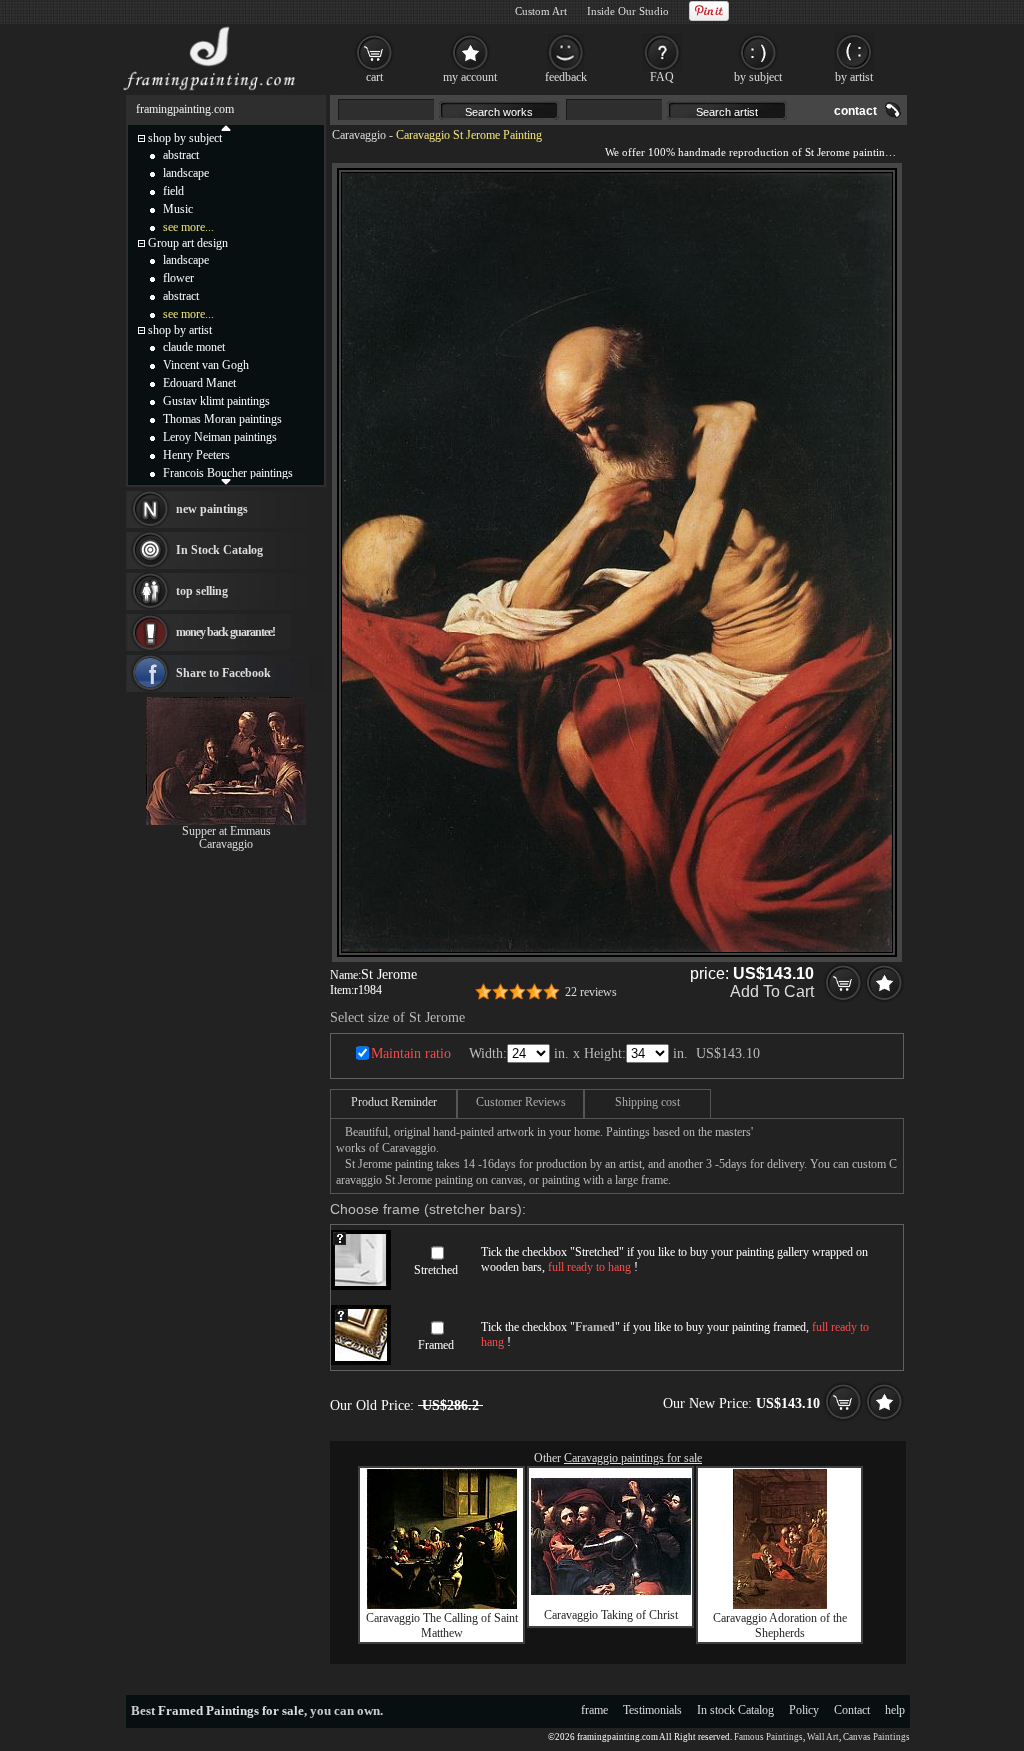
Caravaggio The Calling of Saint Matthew (442, 1625)
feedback (566, 77)
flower (178, 278)
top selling (202, 591)
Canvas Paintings (876, 1737)
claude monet (194, 347)
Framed (436, 1345)
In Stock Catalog (219, 550)
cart (374, 77)
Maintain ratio (411, 1053)
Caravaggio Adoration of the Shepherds (780, 1625)
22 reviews (591, 992)
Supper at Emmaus (226, 831)
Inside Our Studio (628, 11)
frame (594, 1710)
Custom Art (541, 11)
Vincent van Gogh (206, 365)
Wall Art (823, 1737)
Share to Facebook (223, 673)
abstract (181, 155)
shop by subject (185, 138)
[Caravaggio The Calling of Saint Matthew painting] (442, 1605)
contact (855, 111)
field (173, 191)
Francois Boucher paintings (228, 473)
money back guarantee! (225, 632)
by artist (854, 77)
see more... (188, 227)
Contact (852, 1710)
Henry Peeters (196, 455)
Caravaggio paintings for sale (633, 1458)
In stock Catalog (735, 1710)
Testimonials (652, 1710)
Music (178, 209)
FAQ (662, 77)
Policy (804, 1710)
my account (470, 77)
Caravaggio (359, 135)
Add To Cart (772, 991)
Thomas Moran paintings (222, 419)
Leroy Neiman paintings (220, 437)
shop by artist (180, 330)
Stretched (436, 1270)
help (895, 1710)
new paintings (212, 509)
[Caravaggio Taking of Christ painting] (611, 1591)
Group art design (188, 243)
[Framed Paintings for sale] (209, 90)
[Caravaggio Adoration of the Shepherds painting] (780, 1605)
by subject (758, 77)
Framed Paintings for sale (231, 1710)
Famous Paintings (768, 1737)
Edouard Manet (199, 383)
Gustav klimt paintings (216, 401)
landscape (186, 173)
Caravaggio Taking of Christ (611, 1615)
